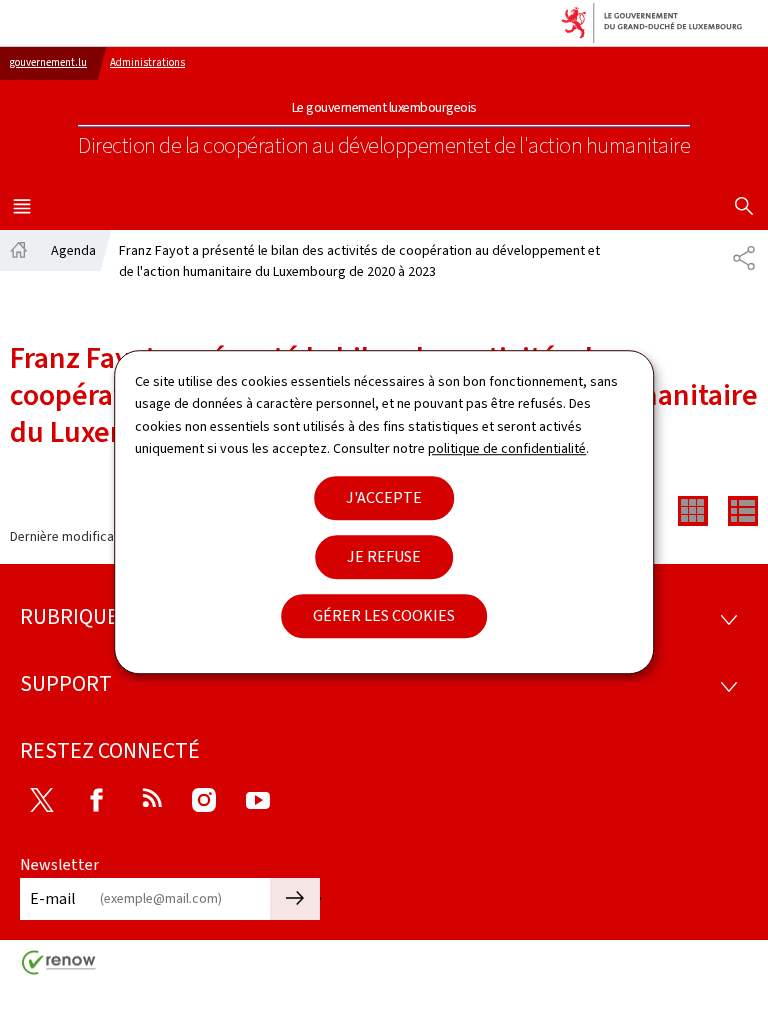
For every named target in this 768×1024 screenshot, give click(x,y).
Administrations (147, 62)
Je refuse (384, 556)
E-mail (53, 898)
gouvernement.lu (48, 62)
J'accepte (384, 497)
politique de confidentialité (507, 448)
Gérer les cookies (384, 615)
